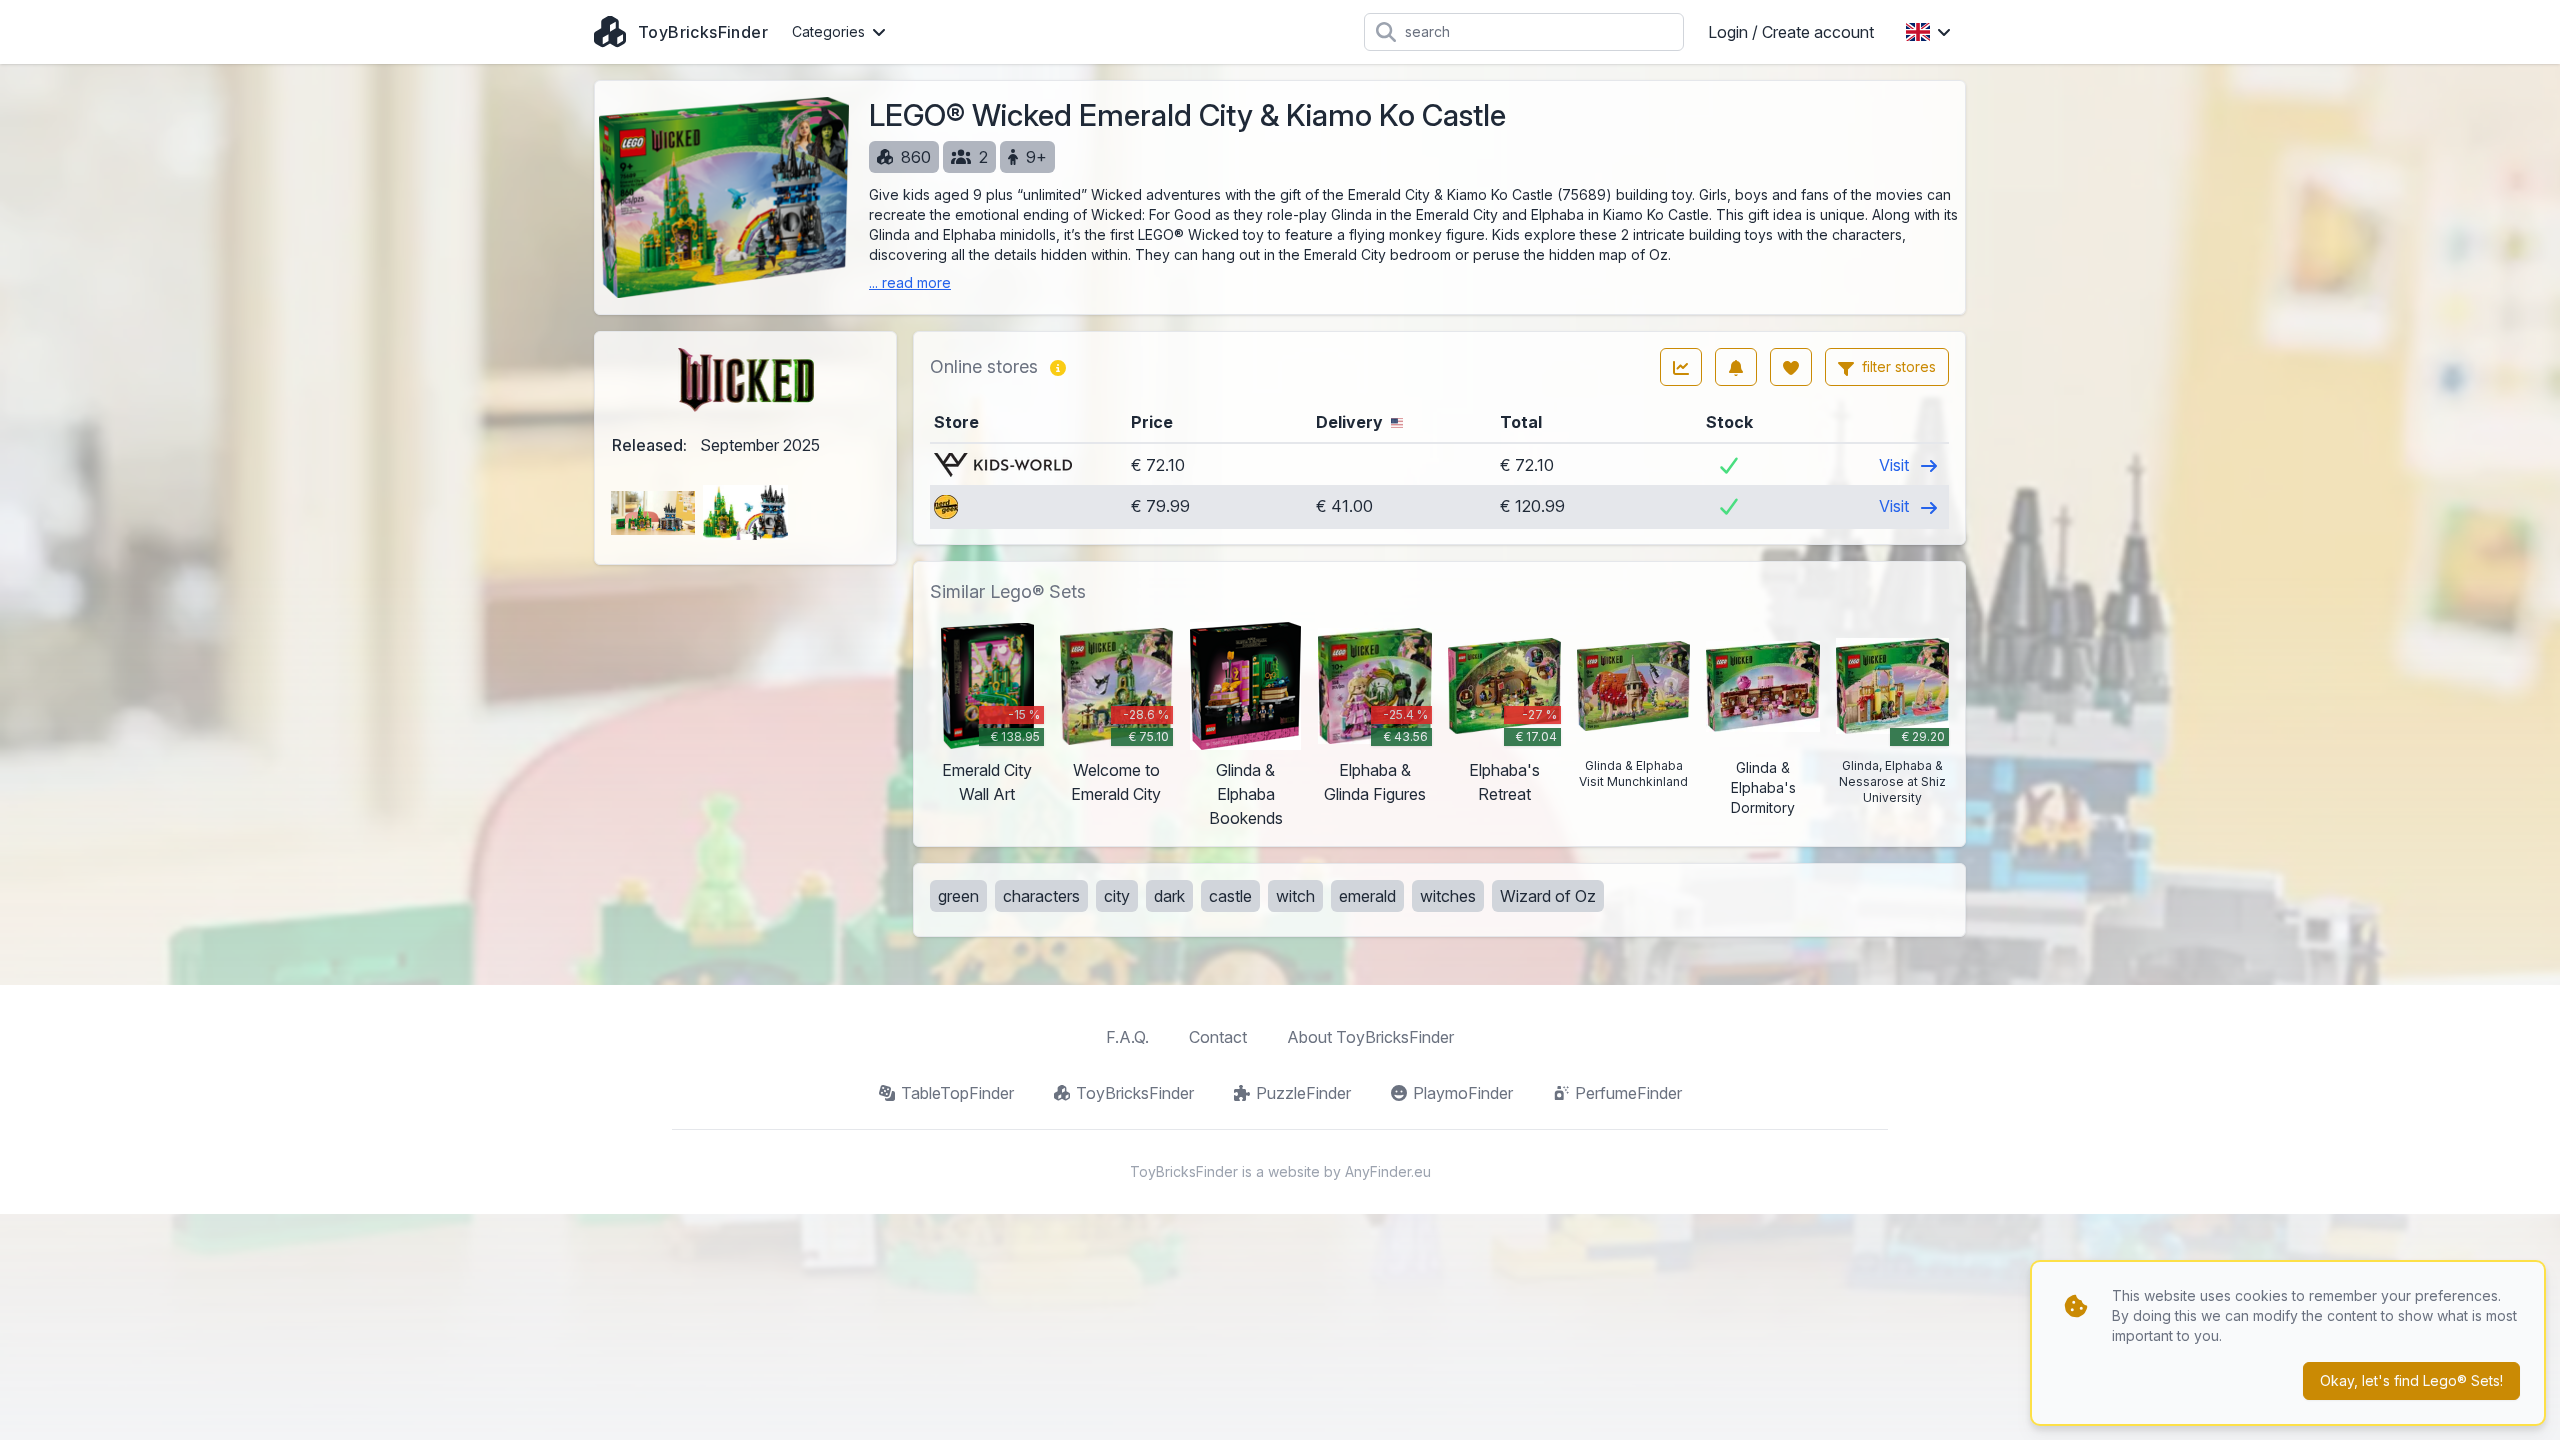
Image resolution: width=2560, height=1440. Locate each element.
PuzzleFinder (1303, 1093)
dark (1169, 896)
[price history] (1681, 367)
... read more (910, 282)
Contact (1218, 1037)
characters (1041, 896)
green (958, 896)
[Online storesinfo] (1058, 367)
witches (1448, 896)
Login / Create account (1791, 32)
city (1117, 896)
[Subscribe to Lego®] (1736, 367)
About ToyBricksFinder (1370, 1037)
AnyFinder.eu (1388, 1171)
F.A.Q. (1127, 1037)
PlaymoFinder (1463, 1093)
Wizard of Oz (1548, 896)
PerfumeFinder (1628, 1093)
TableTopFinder (957, 1093)
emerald (1367, 896)
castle (1230, 896)
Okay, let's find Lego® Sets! (2411, 1380)
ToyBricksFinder (1135, 1093)
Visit (1896, 465)
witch (1295, 896)
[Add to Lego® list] (1791, 367)
